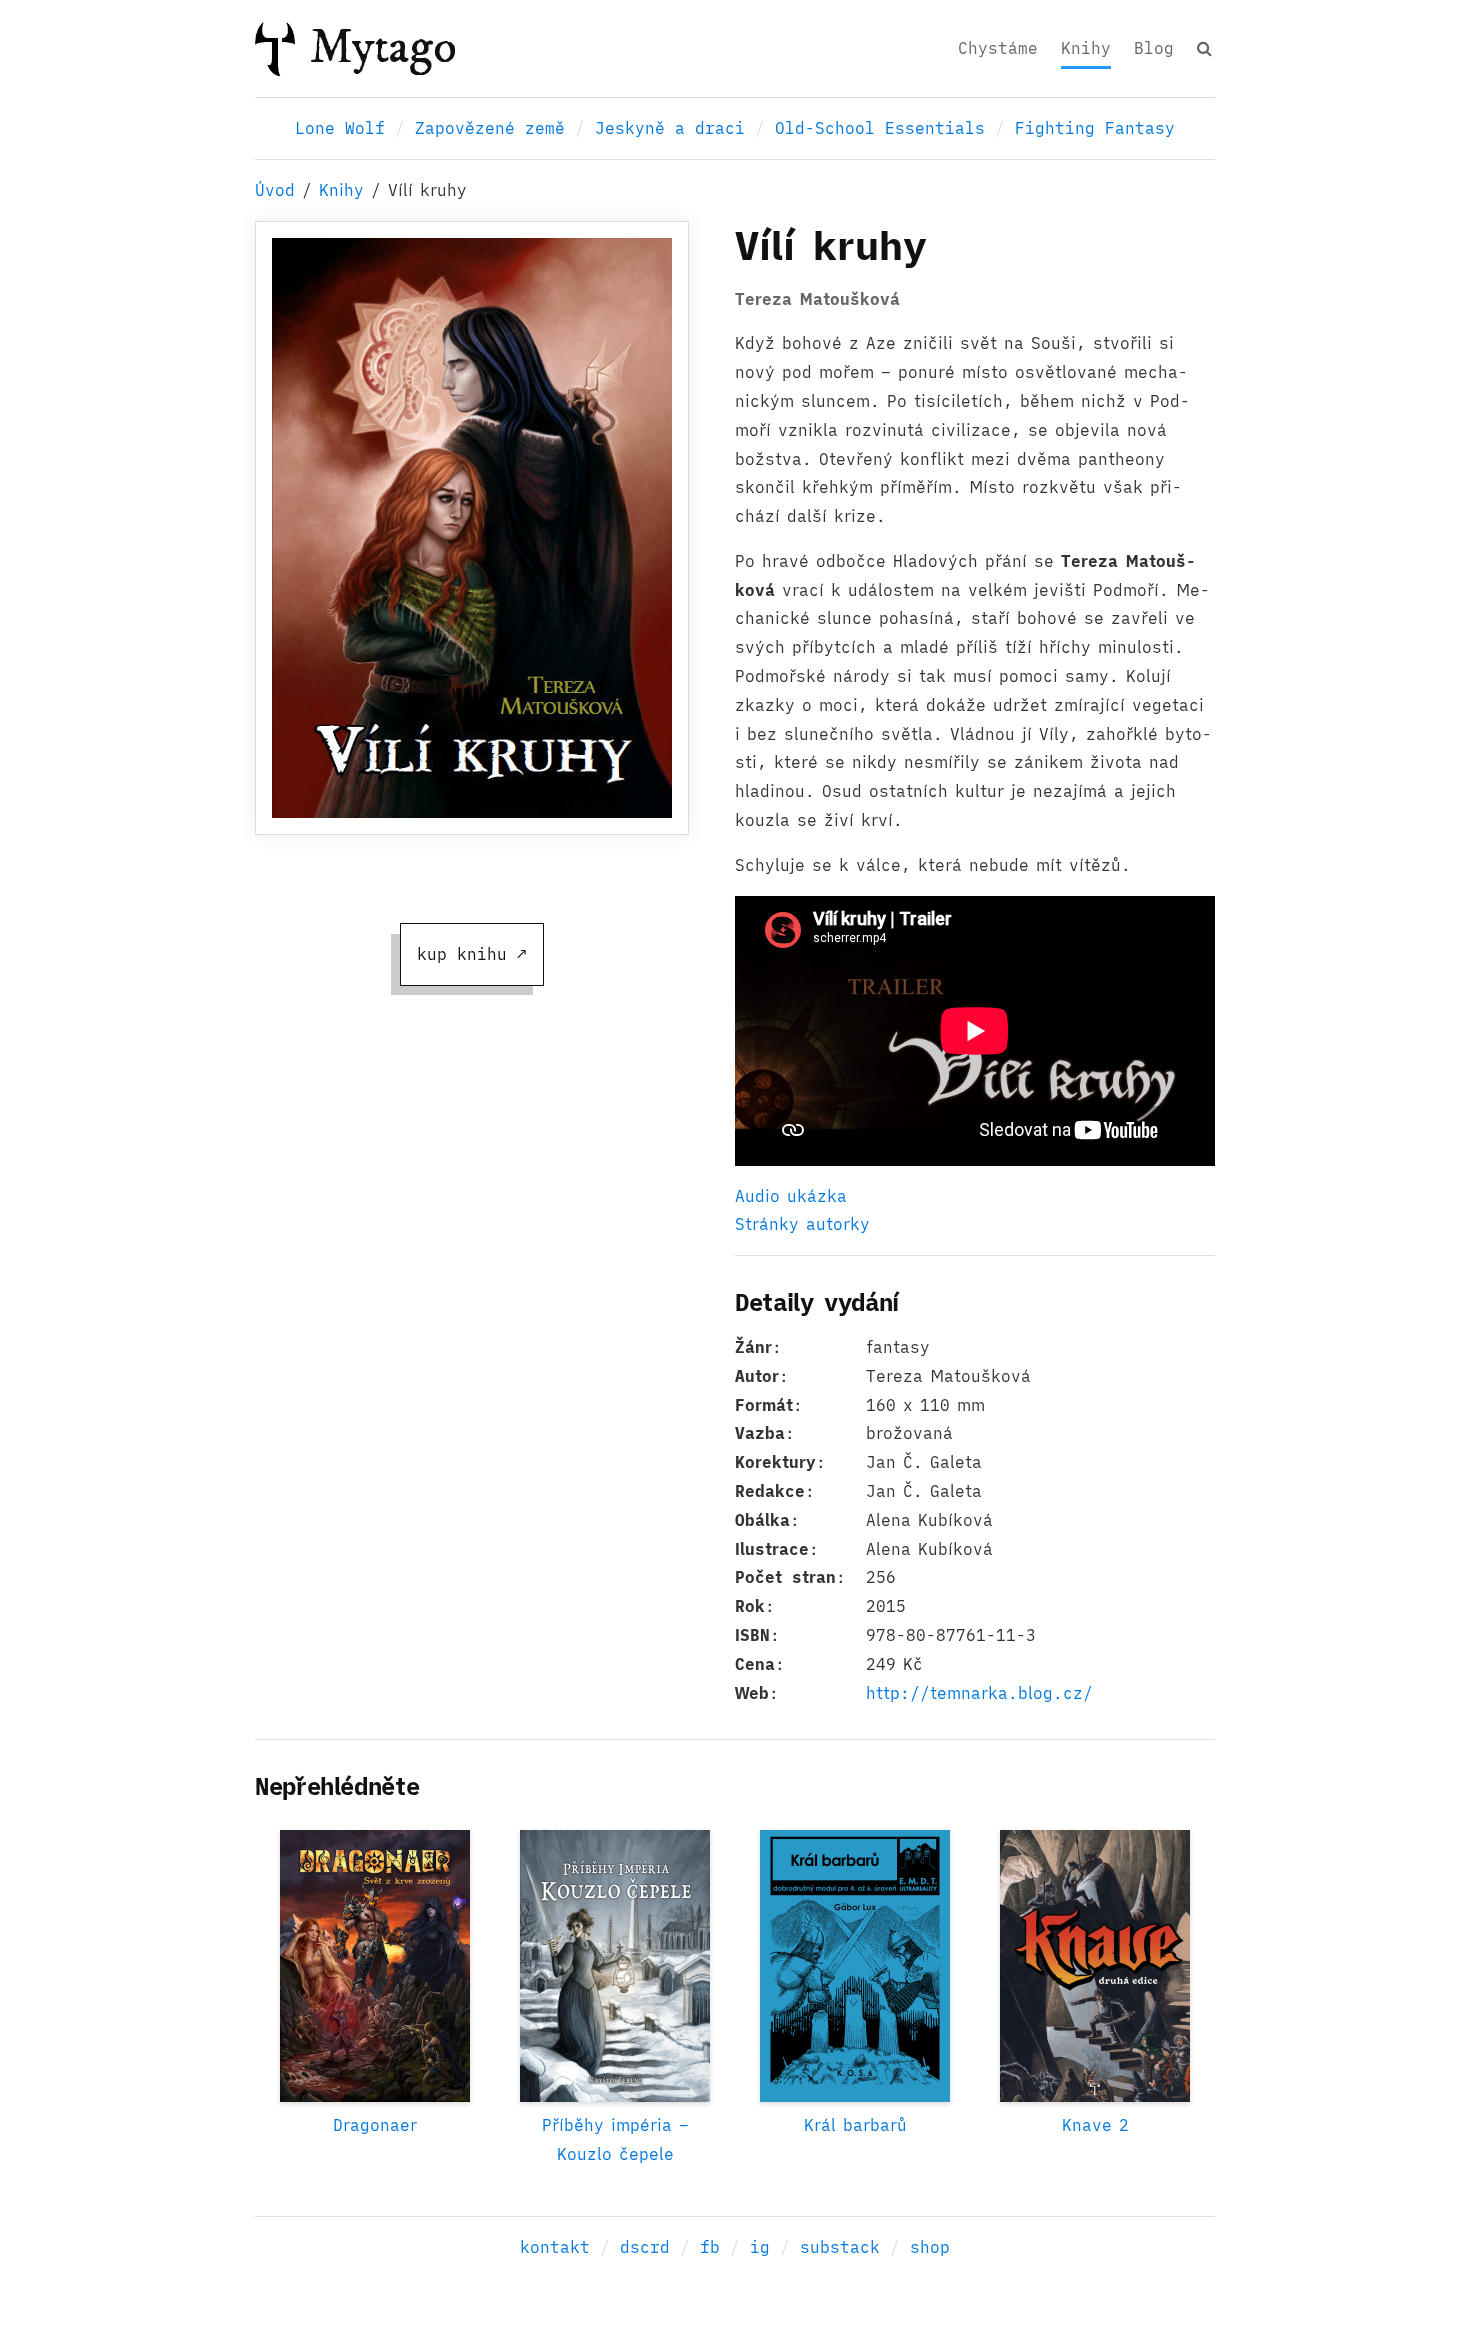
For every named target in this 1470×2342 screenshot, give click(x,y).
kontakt (555, 2247)
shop (930, 2247)
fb (710, 2247)
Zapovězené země (490, 128)
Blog (1154, 48)
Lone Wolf (340, 128)
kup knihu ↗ (472, 954)
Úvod (275, 190)
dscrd (645, 2247)
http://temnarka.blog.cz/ (979, 1693)
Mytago (383, 48)
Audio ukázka (791, 1196)
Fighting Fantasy (1095, 128)
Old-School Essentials (880, 128)
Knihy (1086, 48)
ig (760, 2247)
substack (840, 2247)
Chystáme (998, 48)
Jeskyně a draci (670, 128)
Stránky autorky (802, 1224)
